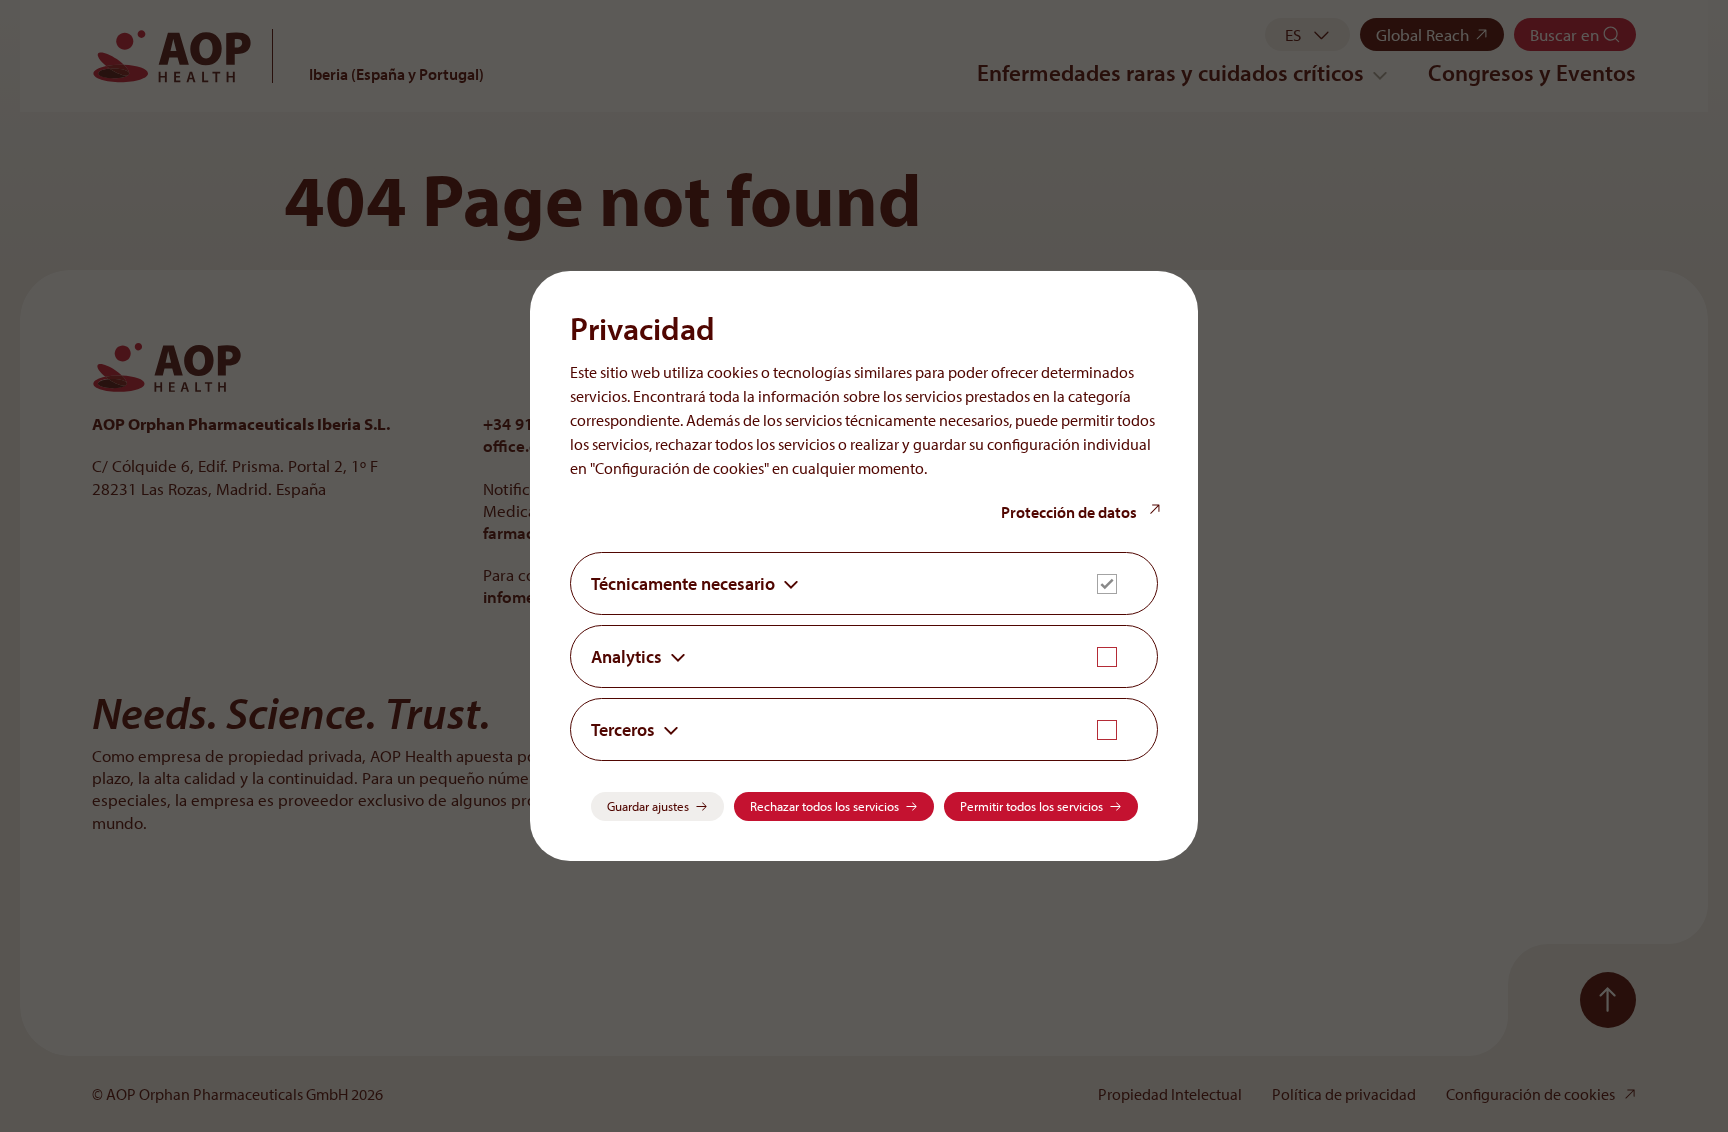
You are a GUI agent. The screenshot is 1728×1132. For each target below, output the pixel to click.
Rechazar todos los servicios (824, 806)
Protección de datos (1070, 512)
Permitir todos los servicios (1031, 806)
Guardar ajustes (648, 806)
